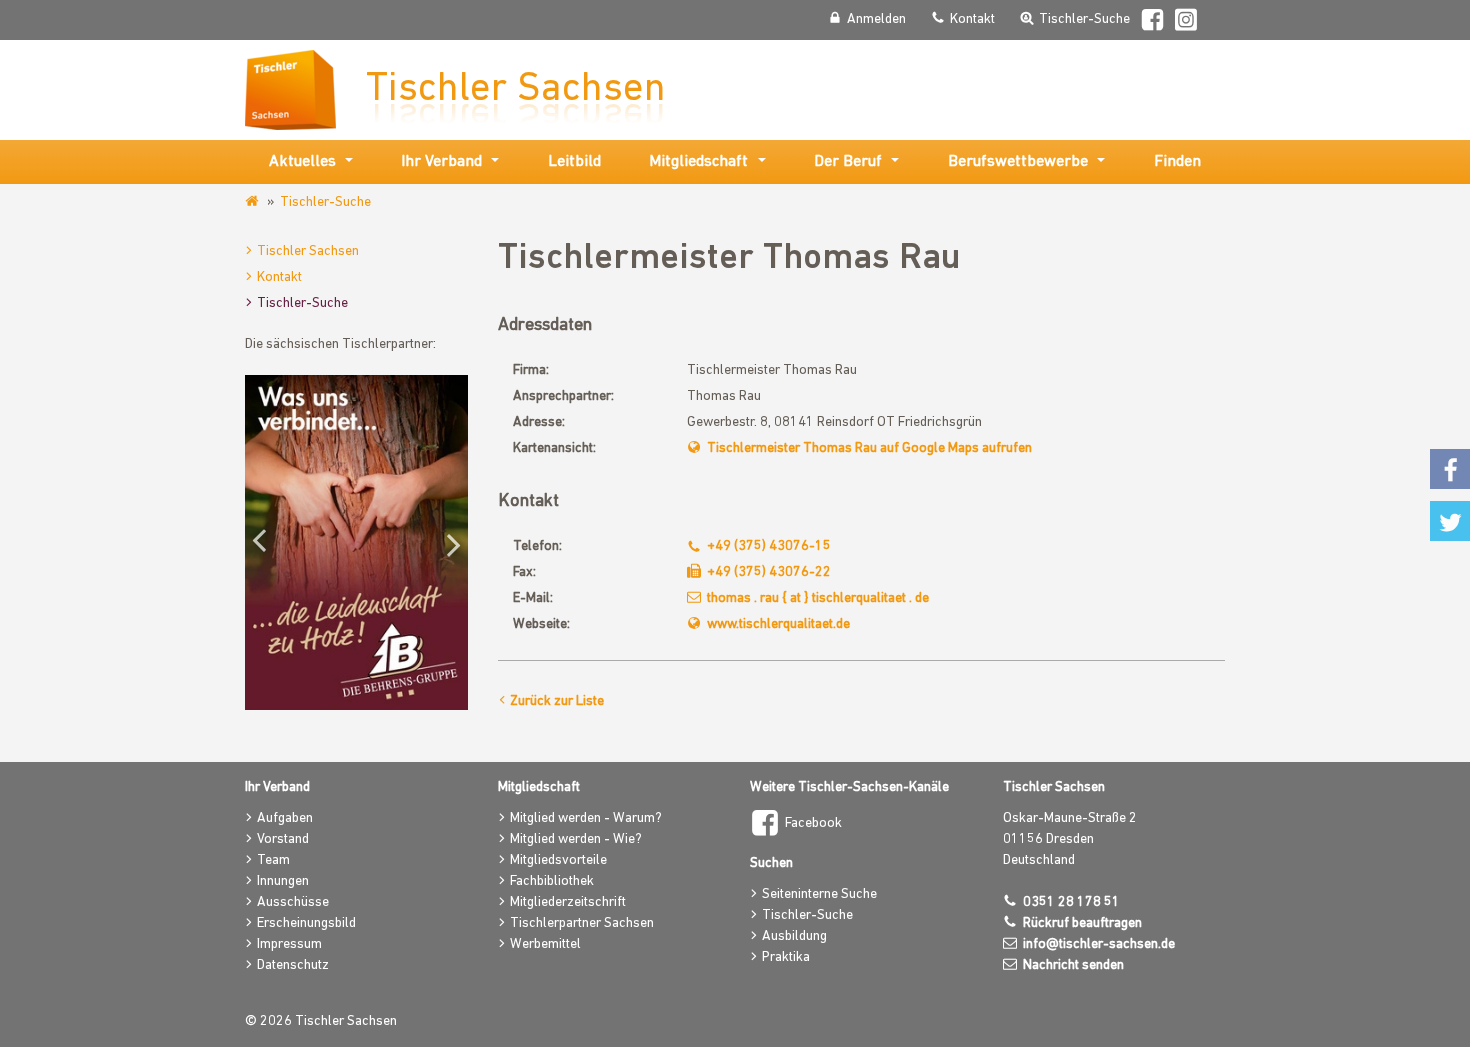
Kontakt (279, 277)
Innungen (283, 881)
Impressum (289, 944)
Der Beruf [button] (848, 162)
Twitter (1450, 521)
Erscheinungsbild (306, 923)
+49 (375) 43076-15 (769, 546)
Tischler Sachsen (308, 251)
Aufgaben (285, 818)
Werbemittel (545, 944)
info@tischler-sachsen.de (1099, 944)
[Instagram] (1187, 22)
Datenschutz (293, 965)
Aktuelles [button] (302, 162)
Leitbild (574, 162)
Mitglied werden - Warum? (586, 818)
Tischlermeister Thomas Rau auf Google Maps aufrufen (869, 448)
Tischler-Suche (325, 202)
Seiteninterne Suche (819, 894)
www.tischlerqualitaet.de (778, 624)
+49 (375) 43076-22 (769, 572)
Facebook (813, 823)
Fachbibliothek (552, 881)
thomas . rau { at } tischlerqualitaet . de (818, 598)
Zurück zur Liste (557, 701)
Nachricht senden (1073, 965)
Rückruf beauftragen (1082, 923)
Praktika (786, 957)
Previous (265, 543)
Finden (1177, 162)
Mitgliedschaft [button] (698, 162)
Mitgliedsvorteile (558, 860)
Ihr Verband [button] (441, 162)
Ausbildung (794, 936)
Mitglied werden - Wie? (576, 839)
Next (448, 543)
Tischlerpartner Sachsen (582, 923)
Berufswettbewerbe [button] (1018, 162)
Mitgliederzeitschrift (568, 902)
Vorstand (283, 839)
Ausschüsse (293, 902)
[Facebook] (1152, 22)
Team (273, 860)
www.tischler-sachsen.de (253, 202)
